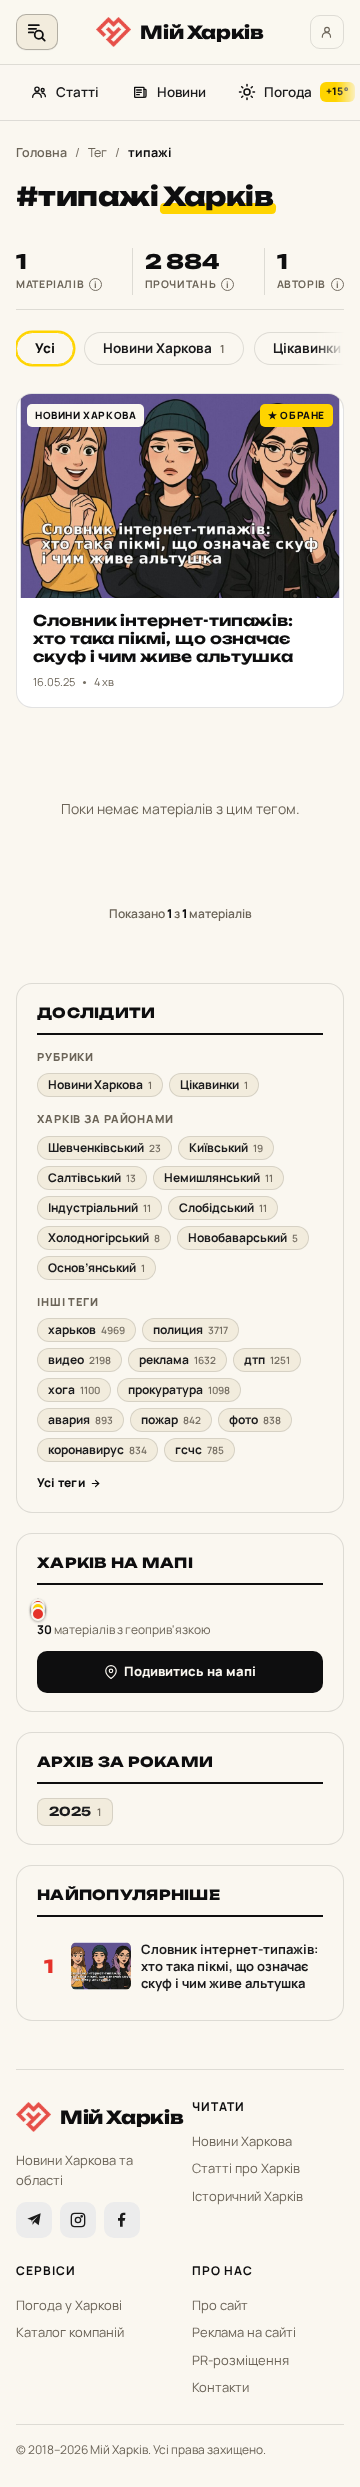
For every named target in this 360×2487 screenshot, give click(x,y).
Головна (41, 152)
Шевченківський (104, 1147)
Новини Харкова (164, 348)
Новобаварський (243, 1237)
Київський (226, 1147)
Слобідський (223, 1207)
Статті (77, 92)
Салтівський (92, 1177)
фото (255, 1419)
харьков (86, 1329)
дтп (267, 1359)
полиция (190, 1329)
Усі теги (61, 1482)
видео (79, 1359)
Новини (181, 92)
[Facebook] (122, 2220)
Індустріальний (99, 1207)
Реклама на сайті (244, 2332)
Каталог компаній (70, 2332)
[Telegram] (34, 2220)
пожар (171, 1419)
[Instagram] (78, 2220)
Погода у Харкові (69, 2305)
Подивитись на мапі (190, 1671)
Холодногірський (104, 1237)
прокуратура (179, 1389)
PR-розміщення (240, 2360)
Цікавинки (214, 1084)
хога (74, 1389)
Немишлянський (218, 1177)
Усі (45, 348)
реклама (177, 1359)
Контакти (220, 2387)
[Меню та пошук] (37, 32)
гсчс (199, 1449)
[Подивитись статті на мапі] (38, 1609)
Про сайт (220, 2305)
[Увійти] (327, 32)
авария (80, 1419)
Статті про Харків (246, 2168)
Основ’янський (96, 1267)
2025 (75, 1811)
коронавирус (97, 1449)
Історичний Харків (247, 2196)
